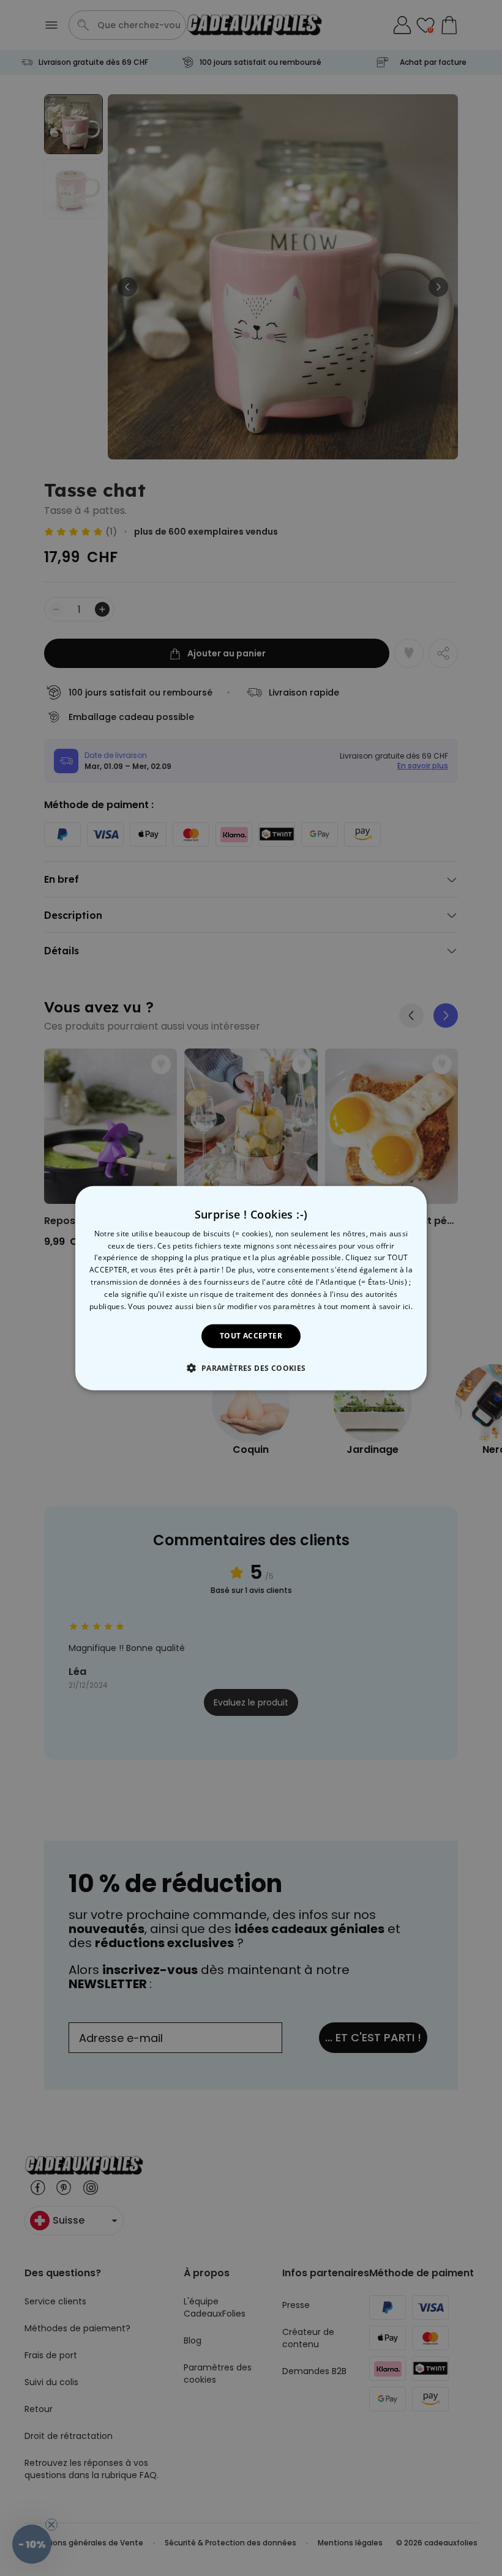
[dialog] (251, 1288)
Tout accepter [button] (251, 1336)
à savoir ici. (392, 1306)
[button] (251, 1368)
